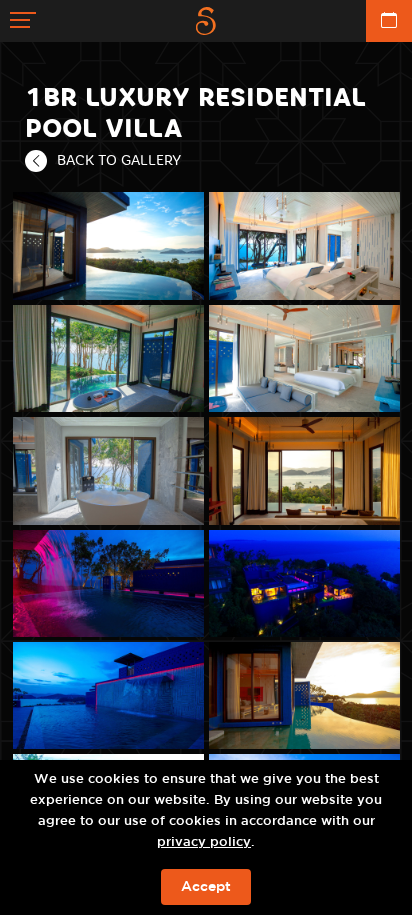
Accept (206, 887)
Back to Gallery (119, 160)
